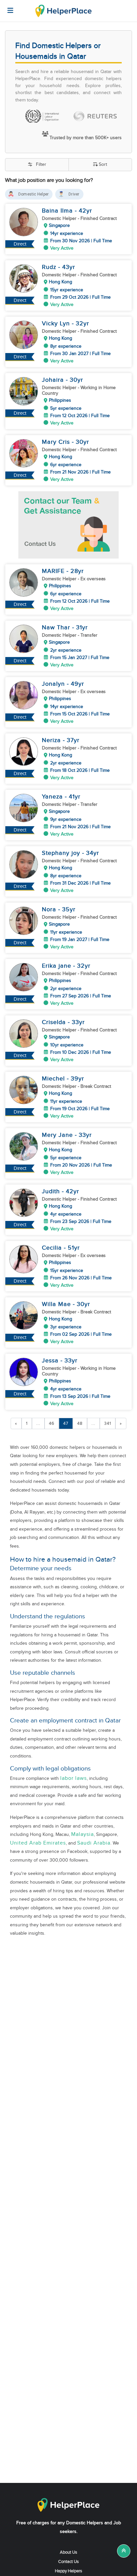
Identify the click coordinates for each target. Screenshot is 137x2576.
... (38, 1423)
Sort (103, 165)
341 (108, 1423)
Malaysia (82, 1834)
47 (66, 1423)
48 (80, 1423)
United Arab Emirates (38, 1843)
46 (52, 1423)
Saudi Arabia (94, 1843)
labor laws (73, 1778)
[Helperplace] (7, 7)
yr (89, 211)
